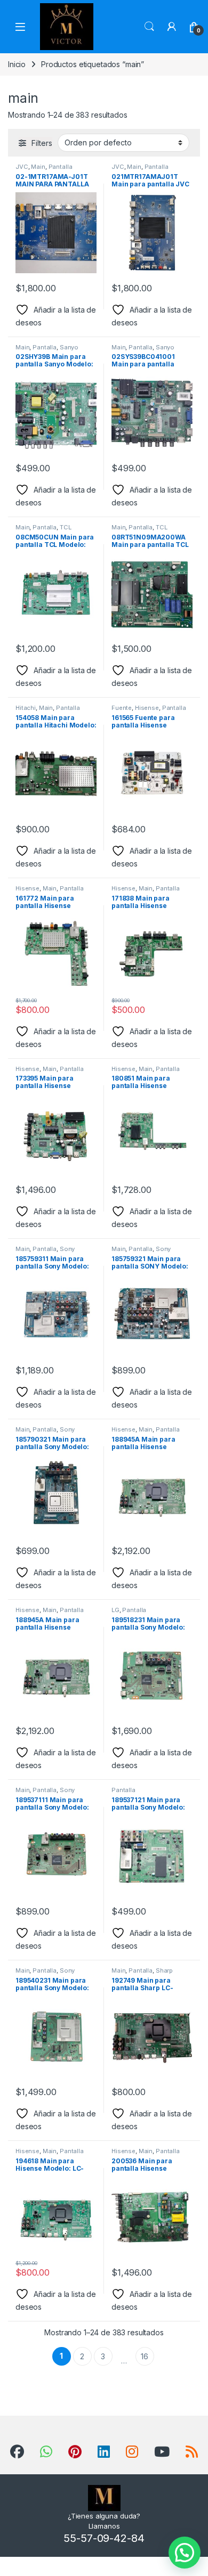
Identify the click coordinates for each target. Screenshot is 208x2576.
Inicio (17, 64)
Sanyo (69, 347)
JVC (22, 167)
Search (149, 27)
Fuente (122, 708)
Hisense (147, 708)
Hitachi (26, 708)
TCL (66, 527)
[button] (185, 2553)
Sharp (164, 1970)
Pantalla (61, 167)
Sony (67, 1249)
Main (38, 167)
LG (115, 1610)
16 (145, 2356)
